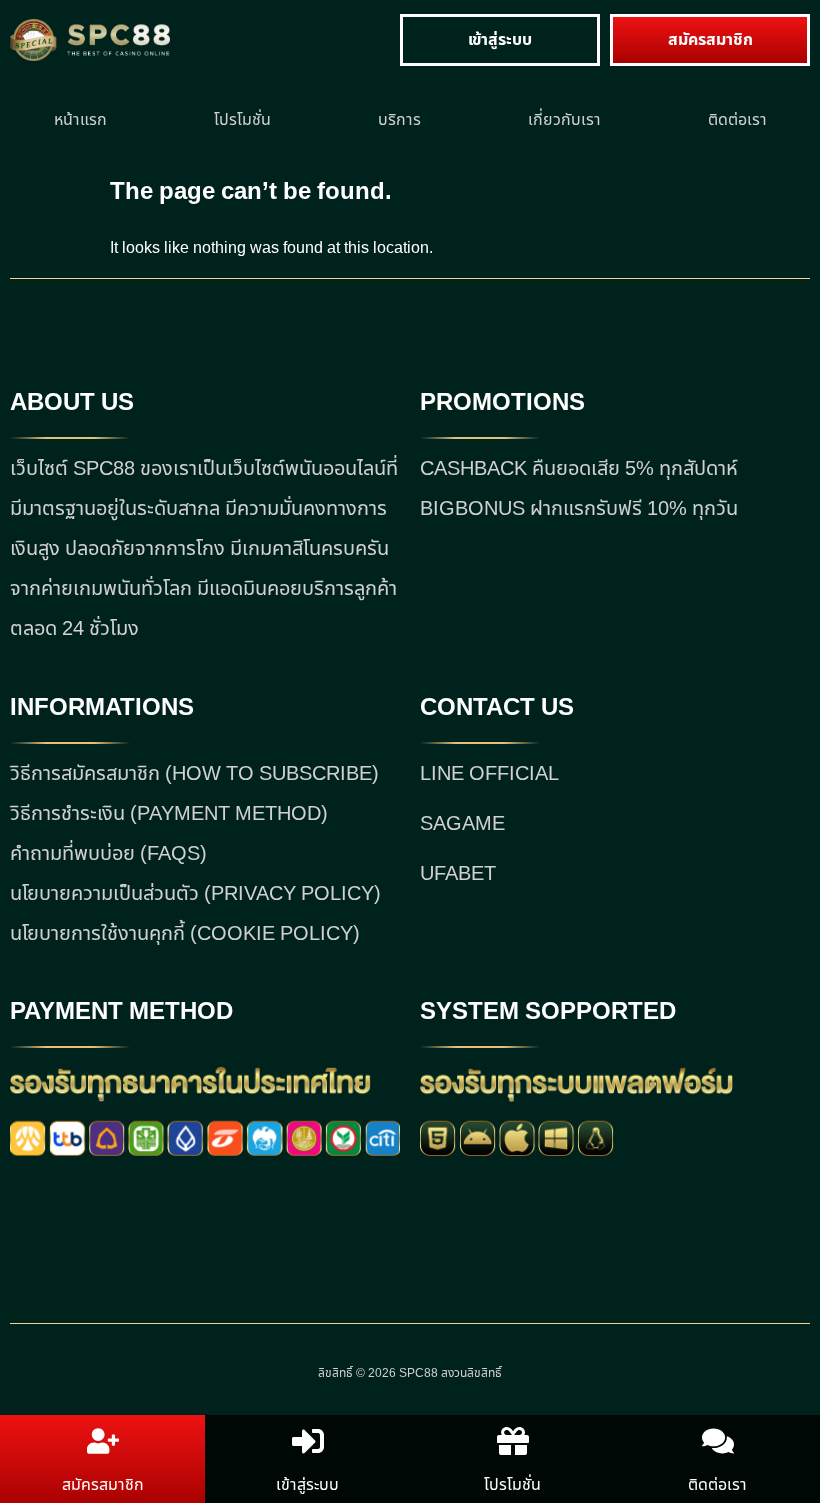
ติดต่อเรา (737, 120)
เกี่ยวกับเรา (564, 120)
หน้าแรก (80, 120)
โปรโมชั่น (242, 120)
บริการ (399, 120)
